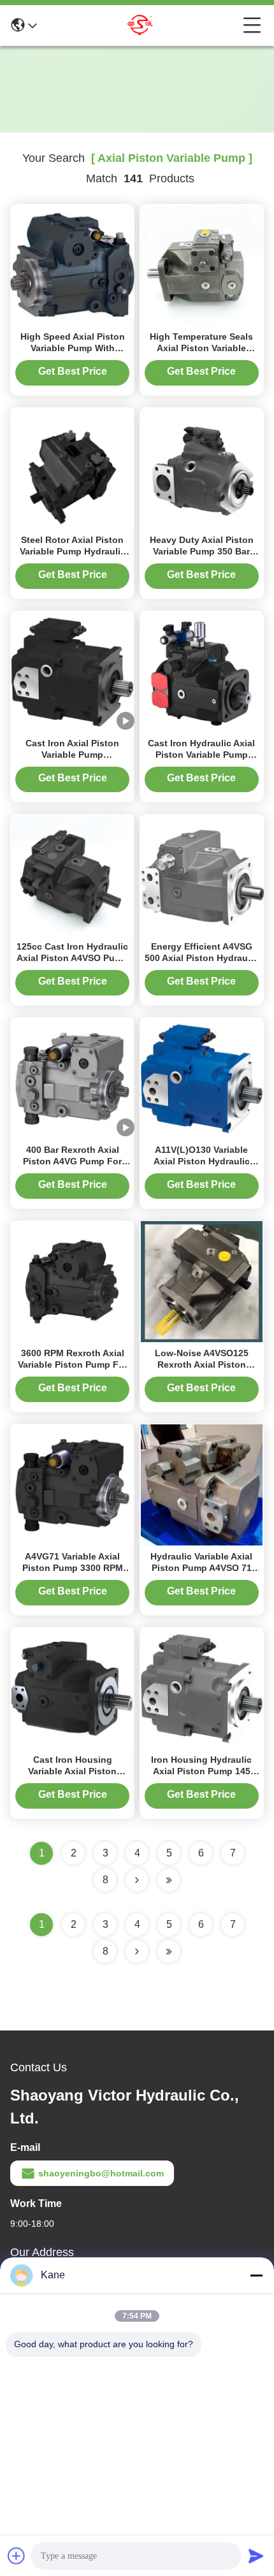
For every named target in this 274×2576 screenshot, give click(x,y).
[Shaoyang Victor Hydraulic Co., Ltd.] (140, 25)
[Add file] (17, 2556)
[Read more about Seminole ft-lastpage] (169, 1951)
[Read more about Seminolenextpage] (137, 1951)
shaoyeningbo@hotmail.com (101, 2173)
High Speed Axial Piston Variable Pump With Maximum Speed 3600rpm (73, 348)
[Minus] (256, 2275)
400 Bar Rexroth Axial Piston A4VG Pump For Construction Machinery (72, 1161)
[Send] (256, 2556)
